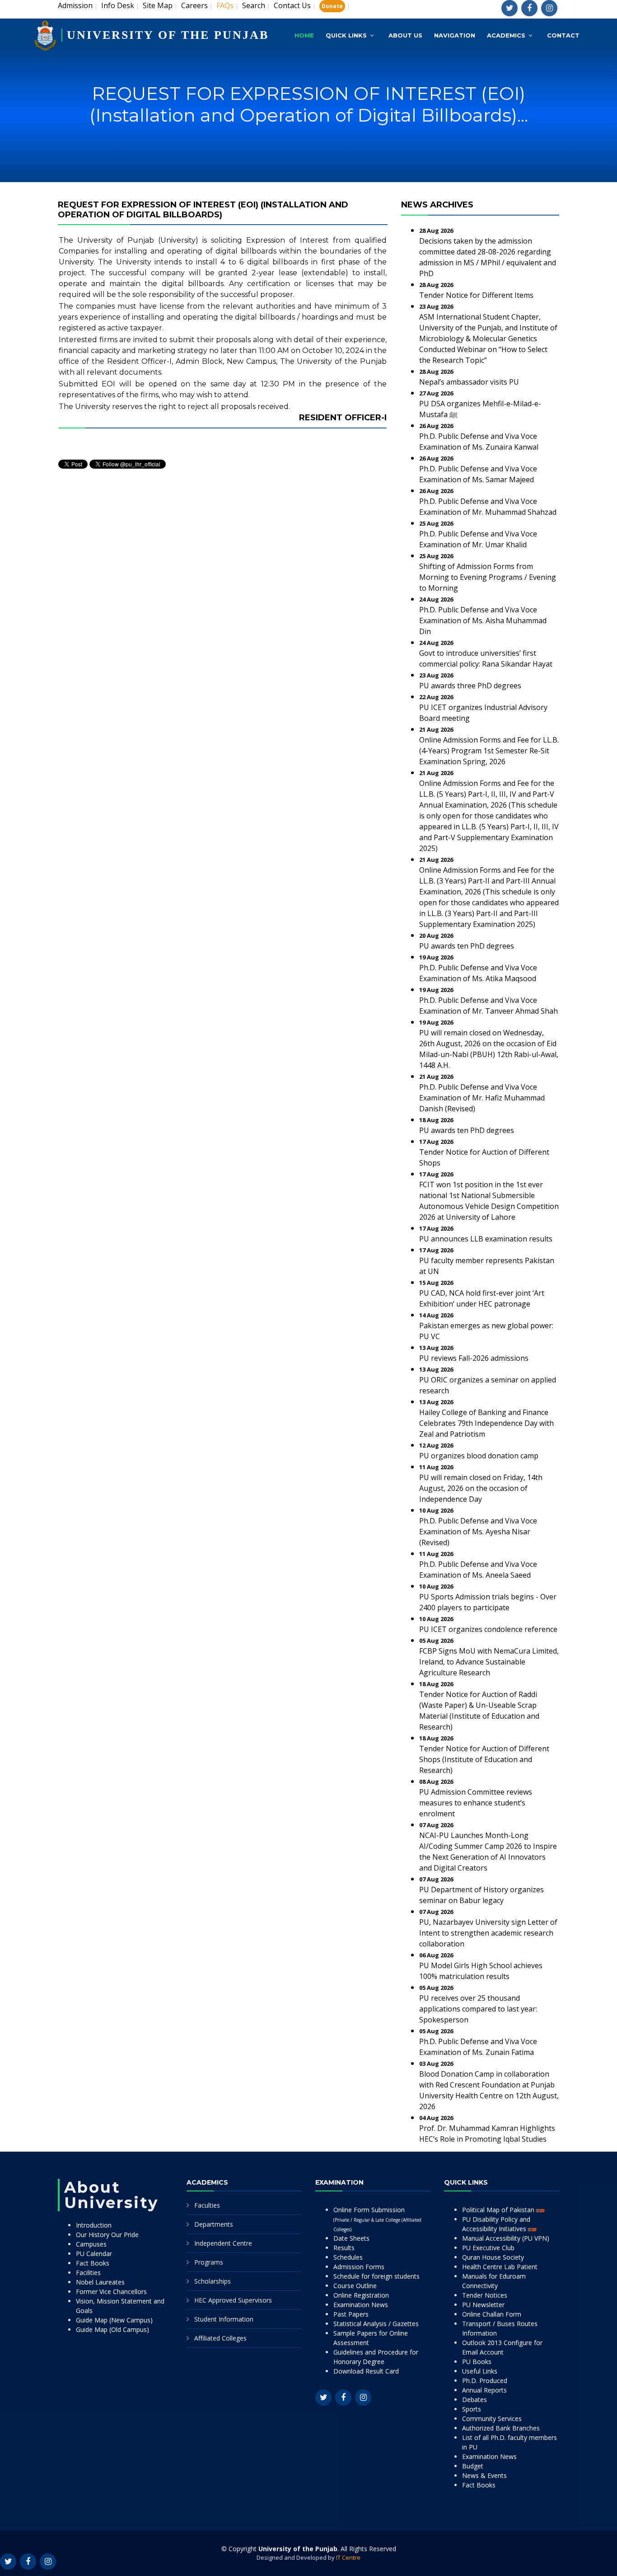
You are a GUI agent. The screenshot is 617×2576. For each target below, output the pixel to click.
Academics (506, 35)
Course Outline (355, 2286)
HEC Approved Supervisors (233, 2300)
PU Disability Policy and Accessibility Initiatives (496, 2224)
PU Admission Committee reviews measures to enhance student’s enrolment (476, 1803)
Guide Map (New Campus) (114, 2320)
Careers (194, 5)
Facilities (88, 2273)
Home (304, 35)
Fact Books (93, 2263)
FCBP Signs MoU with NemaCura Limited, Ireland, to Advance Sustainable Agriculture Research (489, 1662)
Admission (75, 5)
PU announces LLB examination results (486, 1239)
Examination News (361, 2305)
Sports (472, 2409)
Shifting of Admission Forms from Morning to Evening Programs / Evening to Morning (488, 577)
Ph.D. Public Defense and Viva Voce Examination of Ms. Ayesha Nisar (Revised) (478, 1532)
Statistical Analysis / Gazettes (376, 2324)
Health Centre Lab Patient (500, 2267)
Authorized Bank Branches (501, 2428)
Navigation (455, 35)
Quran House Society (493, 2257)
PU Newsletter (483, 2305)
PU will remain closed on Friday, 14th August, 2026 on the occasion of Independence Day (481, 1488)
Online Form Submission (377, 2219)
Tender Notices (485, 2295)
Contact (563, 35)
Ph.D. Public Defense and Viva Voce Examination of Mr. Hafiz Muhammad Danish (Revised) (482, 1098)
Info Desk (118, 5)
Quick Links (346, 35)
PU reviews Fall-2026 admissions (474, 1358)
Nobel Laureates (100, 2282)
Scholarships (213, 2281)
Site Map (158, 5)
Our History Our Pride (107, 2235)
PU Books (477, 2362)
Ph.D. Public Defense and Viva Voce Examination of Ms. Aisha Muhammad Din (483, 620)
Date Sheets (351, 2238)
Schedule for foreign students (376, 2276)
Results (344, 2248)
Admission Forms (359, 2267)
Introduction (94, 2225)
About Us (405, 35)
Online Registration (361, 2295)
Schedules (348, 2257)
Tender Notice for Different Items (476, 295)
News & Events (484, 2475)
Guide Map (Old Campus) (112, 2329)
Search (254, 5)
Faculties (207, 2205)
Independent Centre (223, 2243)
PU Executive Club (488, 2248)
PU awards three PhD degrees (470, 686)
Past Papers (351, 2314)
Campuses (91, 2244)
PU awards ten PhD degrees (467, 946)
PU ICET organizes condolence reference (488, 1629)
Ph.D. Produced (485, 2381)
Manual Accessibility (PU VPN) (506, 2238)
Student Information (224, 2319)
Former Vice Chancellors (111, 2292)
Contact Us (292, 5)
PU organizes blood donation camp (479, 1456)
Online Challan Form (492, 2314)
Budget (473, 2466)
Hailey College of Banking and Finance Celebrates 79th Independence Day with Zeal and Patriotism (486, 1423)
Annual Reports (484, 2390)
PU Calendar (94, 2254)
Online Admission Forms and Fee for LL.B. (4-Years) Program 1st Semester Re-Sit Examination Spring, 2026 (489, 751)
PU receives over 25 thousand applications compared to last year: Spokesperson (478, 2009)
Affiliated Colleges (220, 2338)
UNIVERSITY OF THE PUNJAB (168, 35)
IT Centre (348, 2557)
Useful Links (480, 2371)
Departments (214, 2224)
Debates (474, 2400)
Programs (209, 2262)
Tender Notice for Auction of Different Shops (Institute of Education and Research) (484, 1759)
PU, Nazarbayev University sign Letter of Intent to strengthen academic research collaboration (488, 1933)
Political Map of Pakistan (499, 2210)
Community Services (492, 2419)
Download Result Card (366, 2371)
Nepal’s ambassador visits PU (469, 382)
